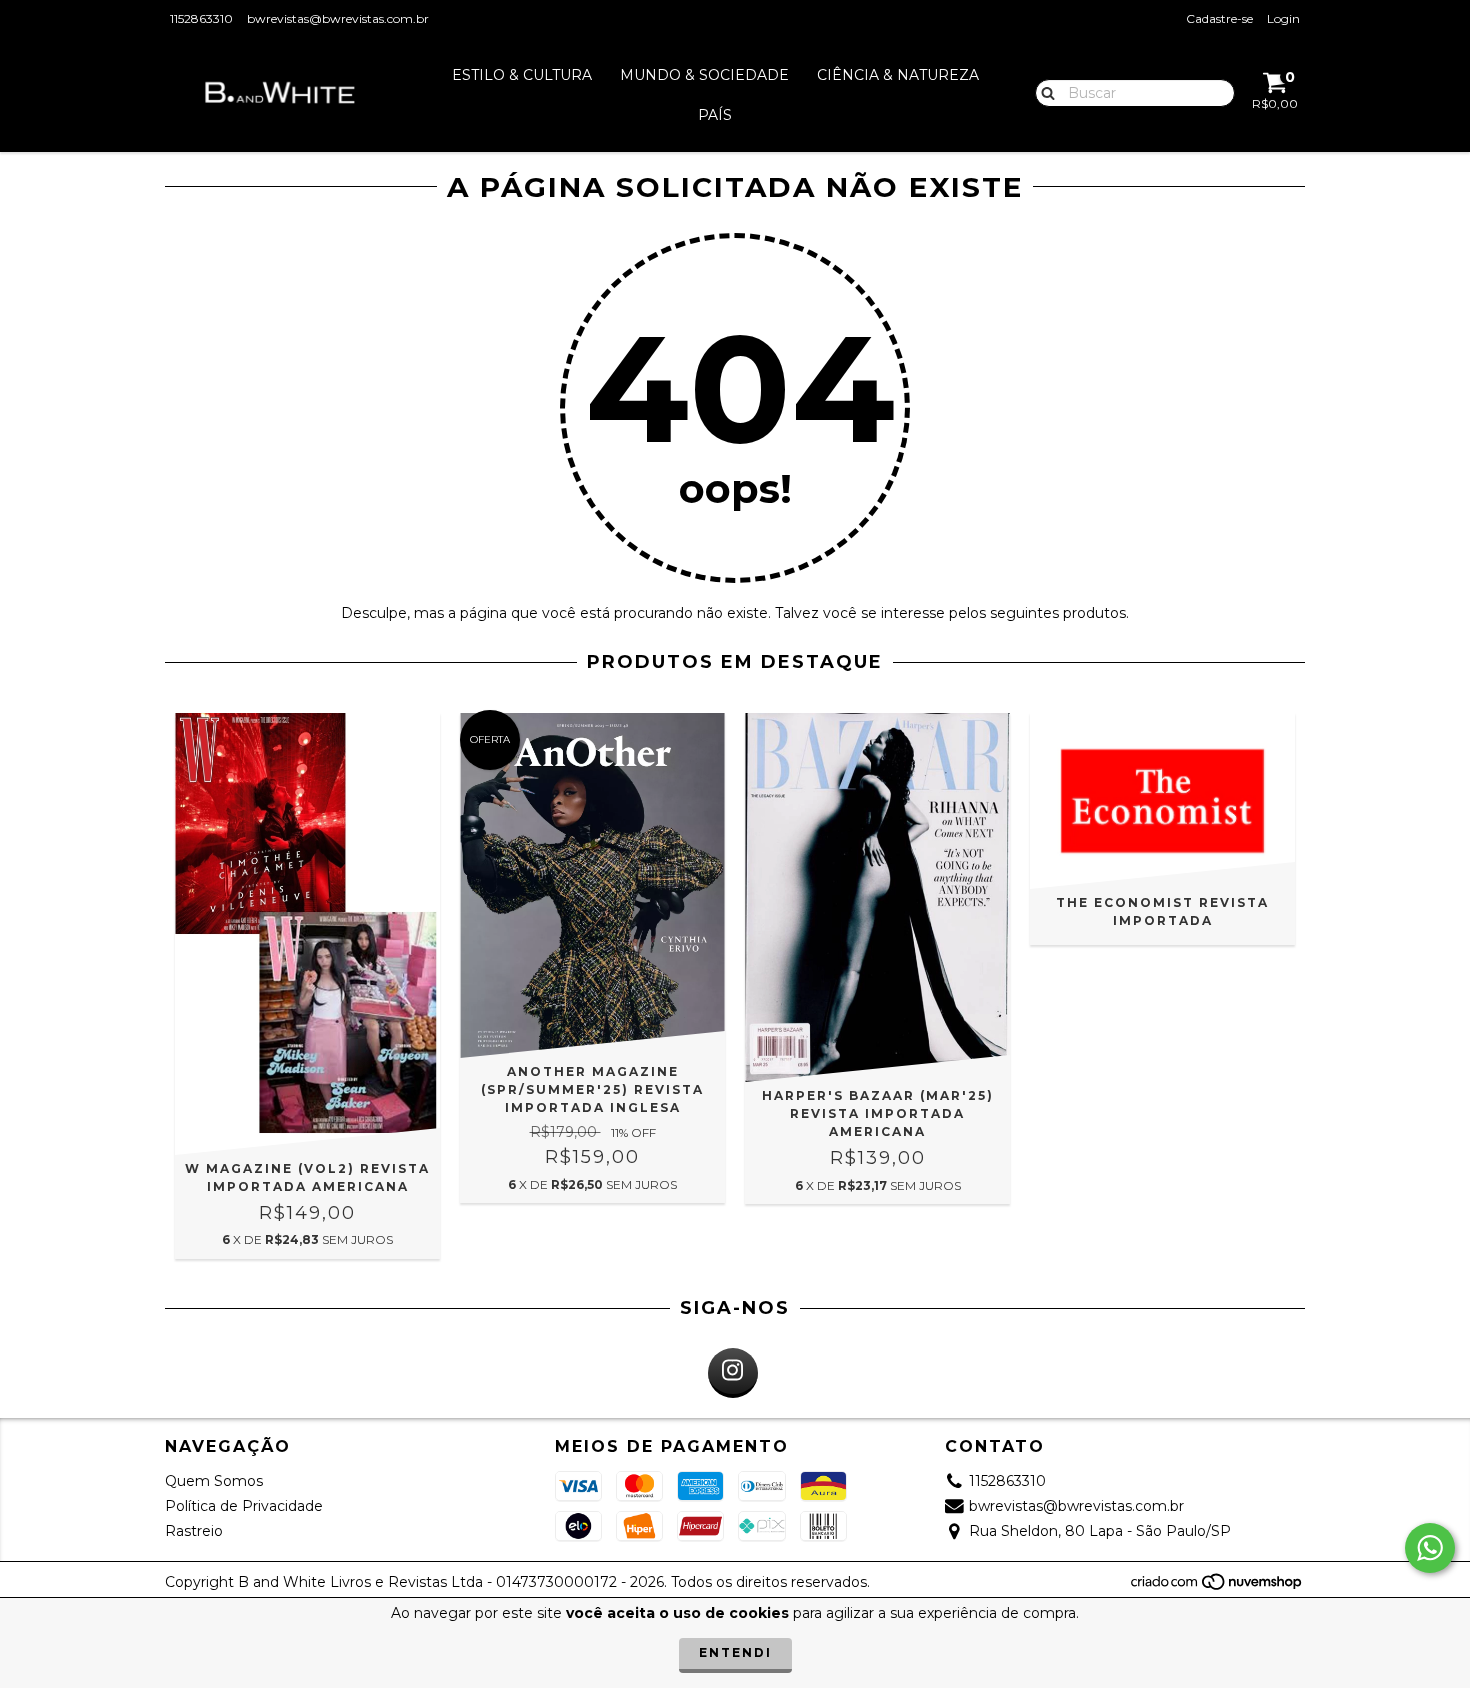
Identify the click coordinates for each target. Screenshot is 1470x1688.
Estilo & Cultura (522, 75)
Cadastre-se (1219, 18)
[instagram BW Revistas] (733, 1373)
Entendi (735, 1652)
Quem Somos (214, 1481)
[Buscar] (1043, 92)
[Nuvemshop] (1217, 1586)
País (715, 115)
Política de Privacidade (244, 1506)
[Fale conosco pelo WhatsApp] (1430, 1548)
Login (1283, 18)
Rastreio (194, 1531)
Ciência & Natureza (898, 75)
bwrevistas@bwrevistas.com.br (338, 18)
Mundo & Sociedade (704, 75)
